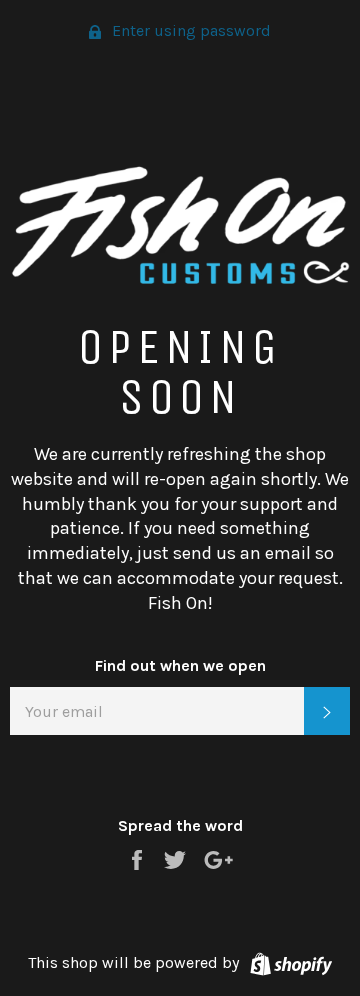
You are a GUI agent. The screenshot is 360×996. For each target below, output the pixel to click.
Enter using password (189, 30)
